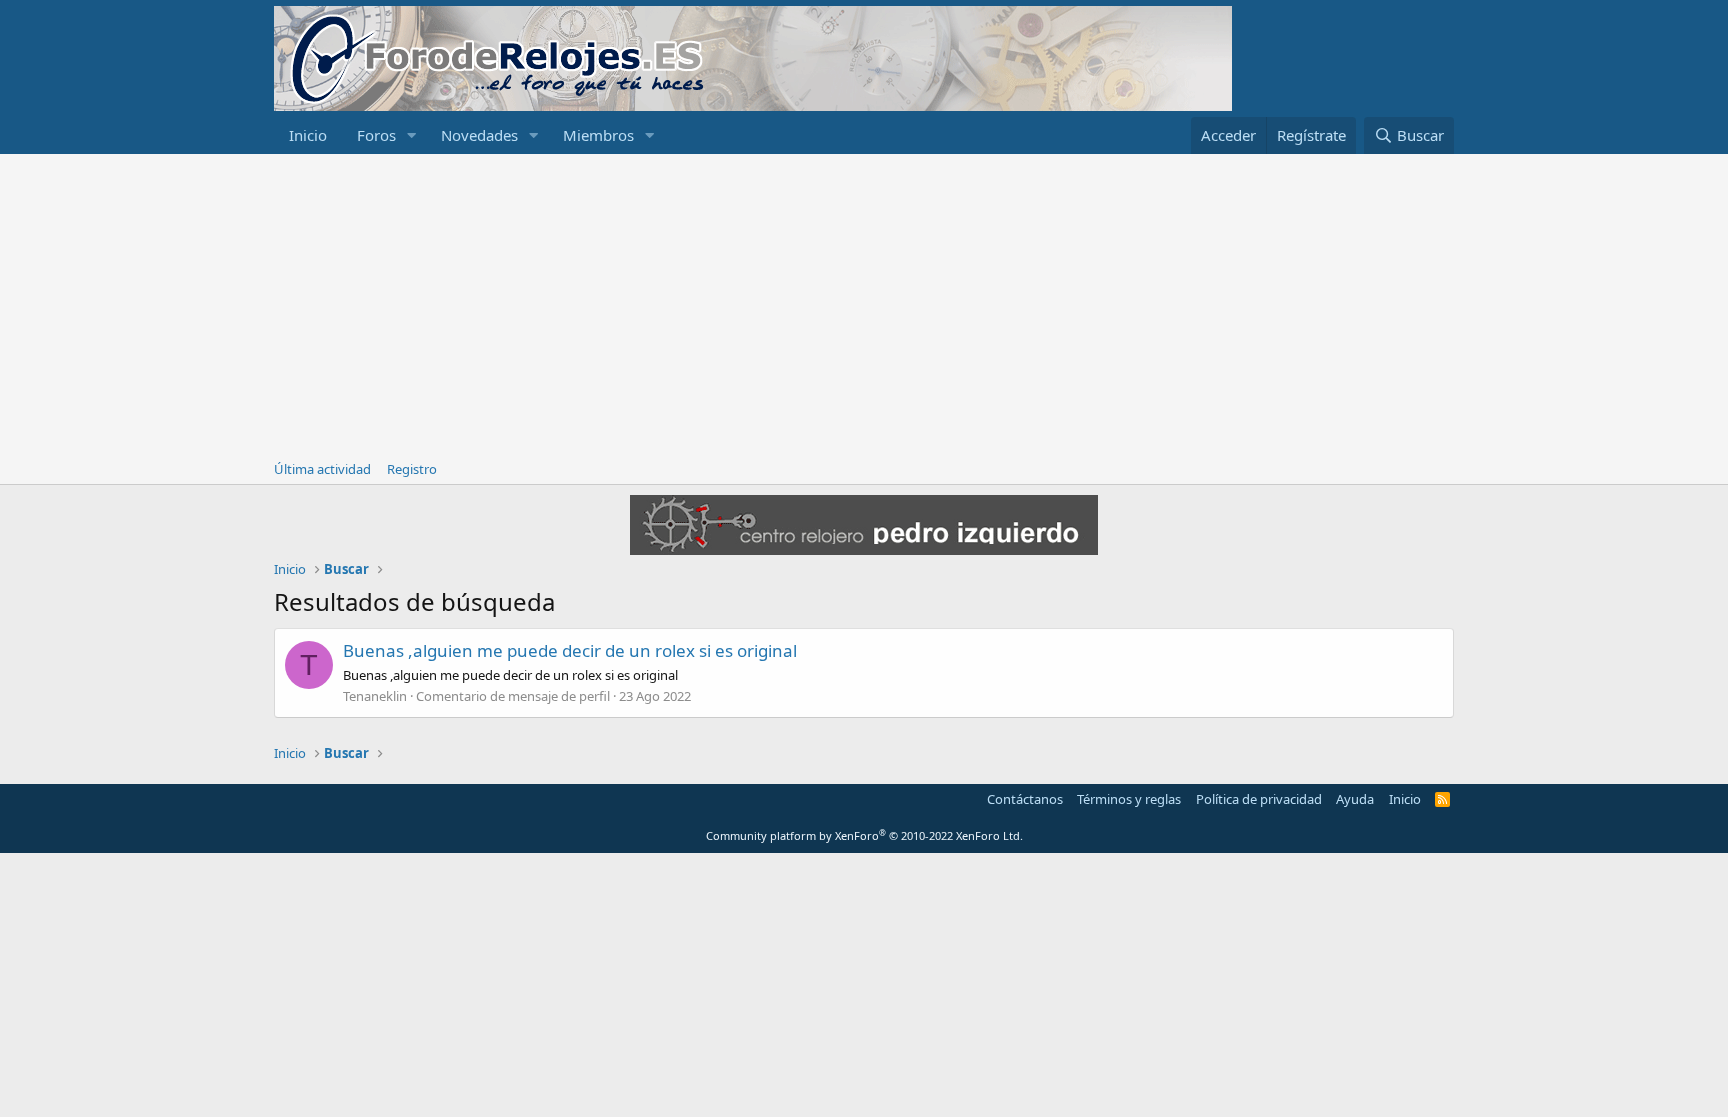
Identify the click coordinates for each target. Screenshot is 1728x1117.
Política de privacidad (1259, 799)
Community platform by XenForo (864, 835)
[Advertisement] (864, 304)
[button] (412, 135)
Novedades (479, 135)
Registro (412, 469)
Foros (376, 135)
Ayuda (1355, 799)
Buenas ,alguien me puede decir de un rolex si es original (570, 650)
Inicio (308, 135)
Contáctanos (1025, 799)
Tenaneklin (375, 696)
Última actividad (322, 469)
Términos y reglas (1129, 799)
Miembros (598, 135)
